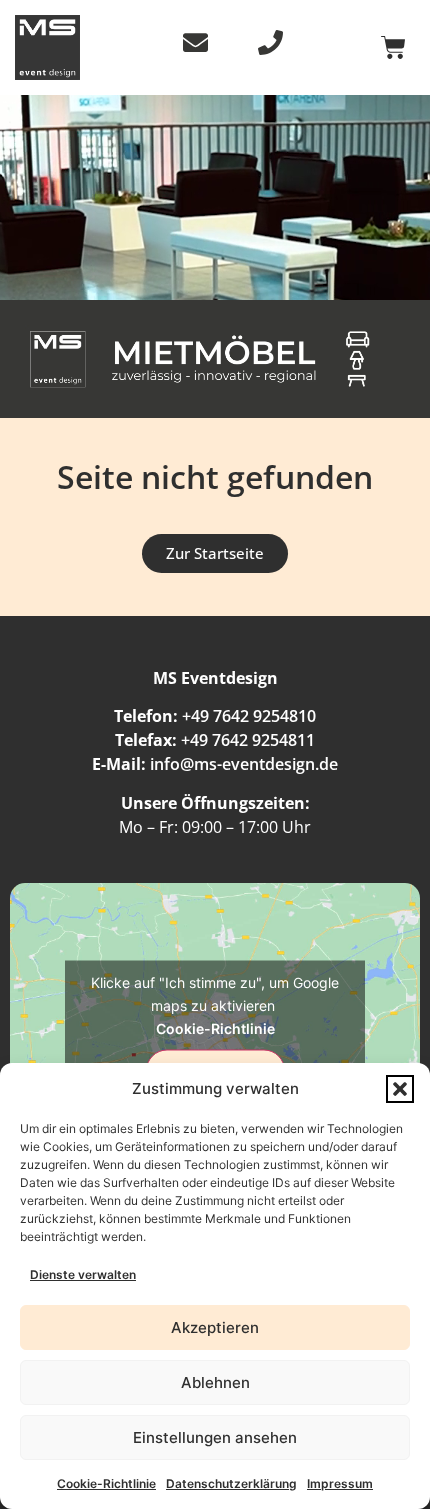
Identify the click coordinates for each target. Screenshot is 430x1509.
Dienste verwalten (83, 1274)
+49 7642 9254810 (249, 716)
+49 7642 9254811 (248, 740)
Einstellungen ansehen (215, 1437)
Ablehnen (215, 1382)
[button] (400, 1089)
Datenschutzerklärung (231, 1483)
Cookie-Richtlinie (106, 1483)
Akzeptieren (215, 1327)
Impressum (340, 1483)
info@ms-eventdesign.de (244, 764)
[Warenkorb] (393, 47)
